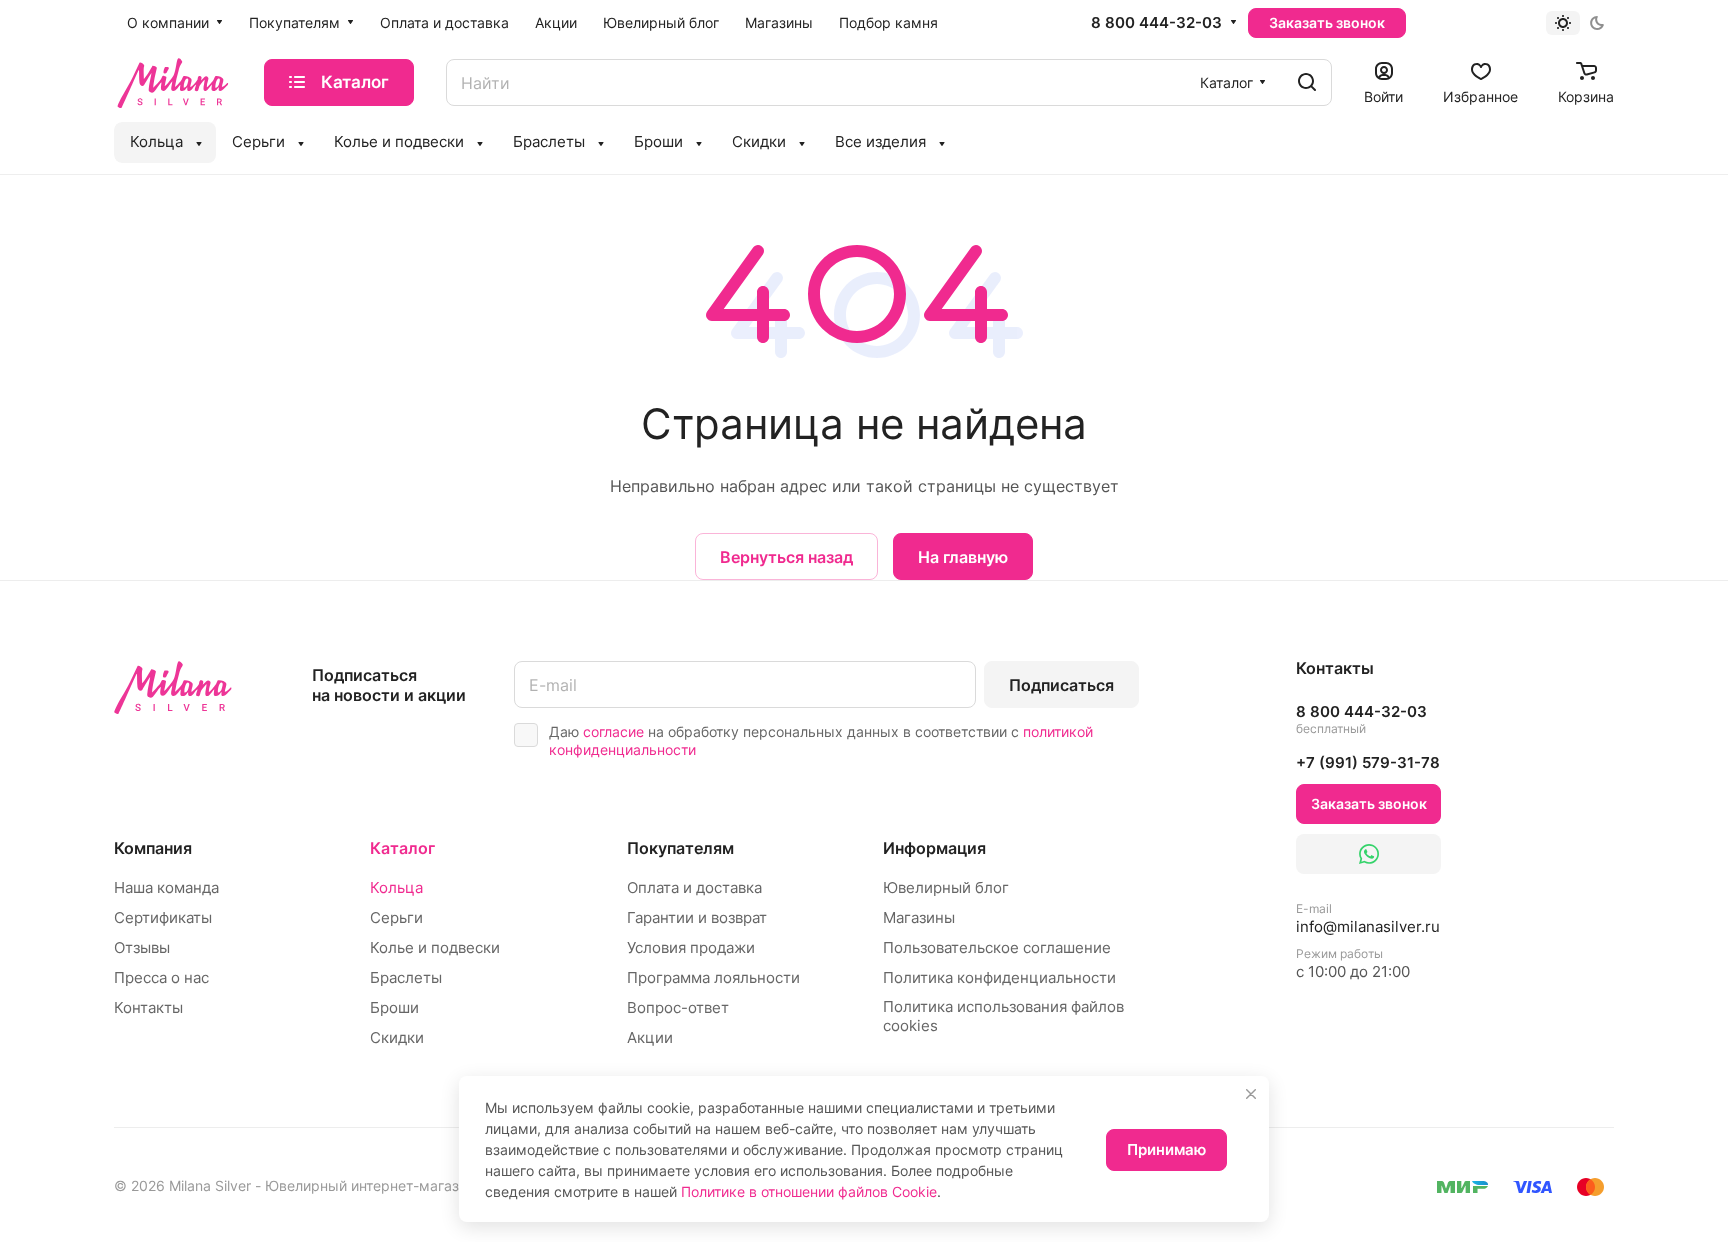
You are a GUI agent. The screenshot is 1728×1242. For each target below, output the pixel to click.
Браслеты (406, 977)
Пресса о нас (161, 977)
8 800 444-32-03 (1156, 23)
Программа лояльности (713, 977)
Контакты (148, 1007)
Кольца (396, 887)
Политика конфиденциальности (999, 977)
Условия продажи (691, 947)
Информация (934, 848)
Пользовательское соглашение (997, 947)
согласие (613, 731)
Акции (650, 1037)
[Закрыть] (1251, 1094)
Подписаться (1061, 685)
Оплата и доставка (694, 887)
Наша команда (166, 887)
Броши (394, 1007)
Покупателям (680, 848)
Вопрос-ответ (678, 1007)
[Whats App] (1368, 854)
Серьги (396, 917)
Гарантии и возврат (697, 917)
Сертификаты (163, 917)
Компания (153, 848)
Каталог (402, 848)
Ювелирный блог (946, 887)
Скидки (397, 1037)
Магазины (919, 917)
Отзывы (142, 947)
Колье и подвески (435, 947)
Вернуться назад (786, 557)
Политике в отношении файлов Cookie (809, 1191)
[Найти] (1307, 82)
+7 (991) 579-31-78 (1368, 762)
